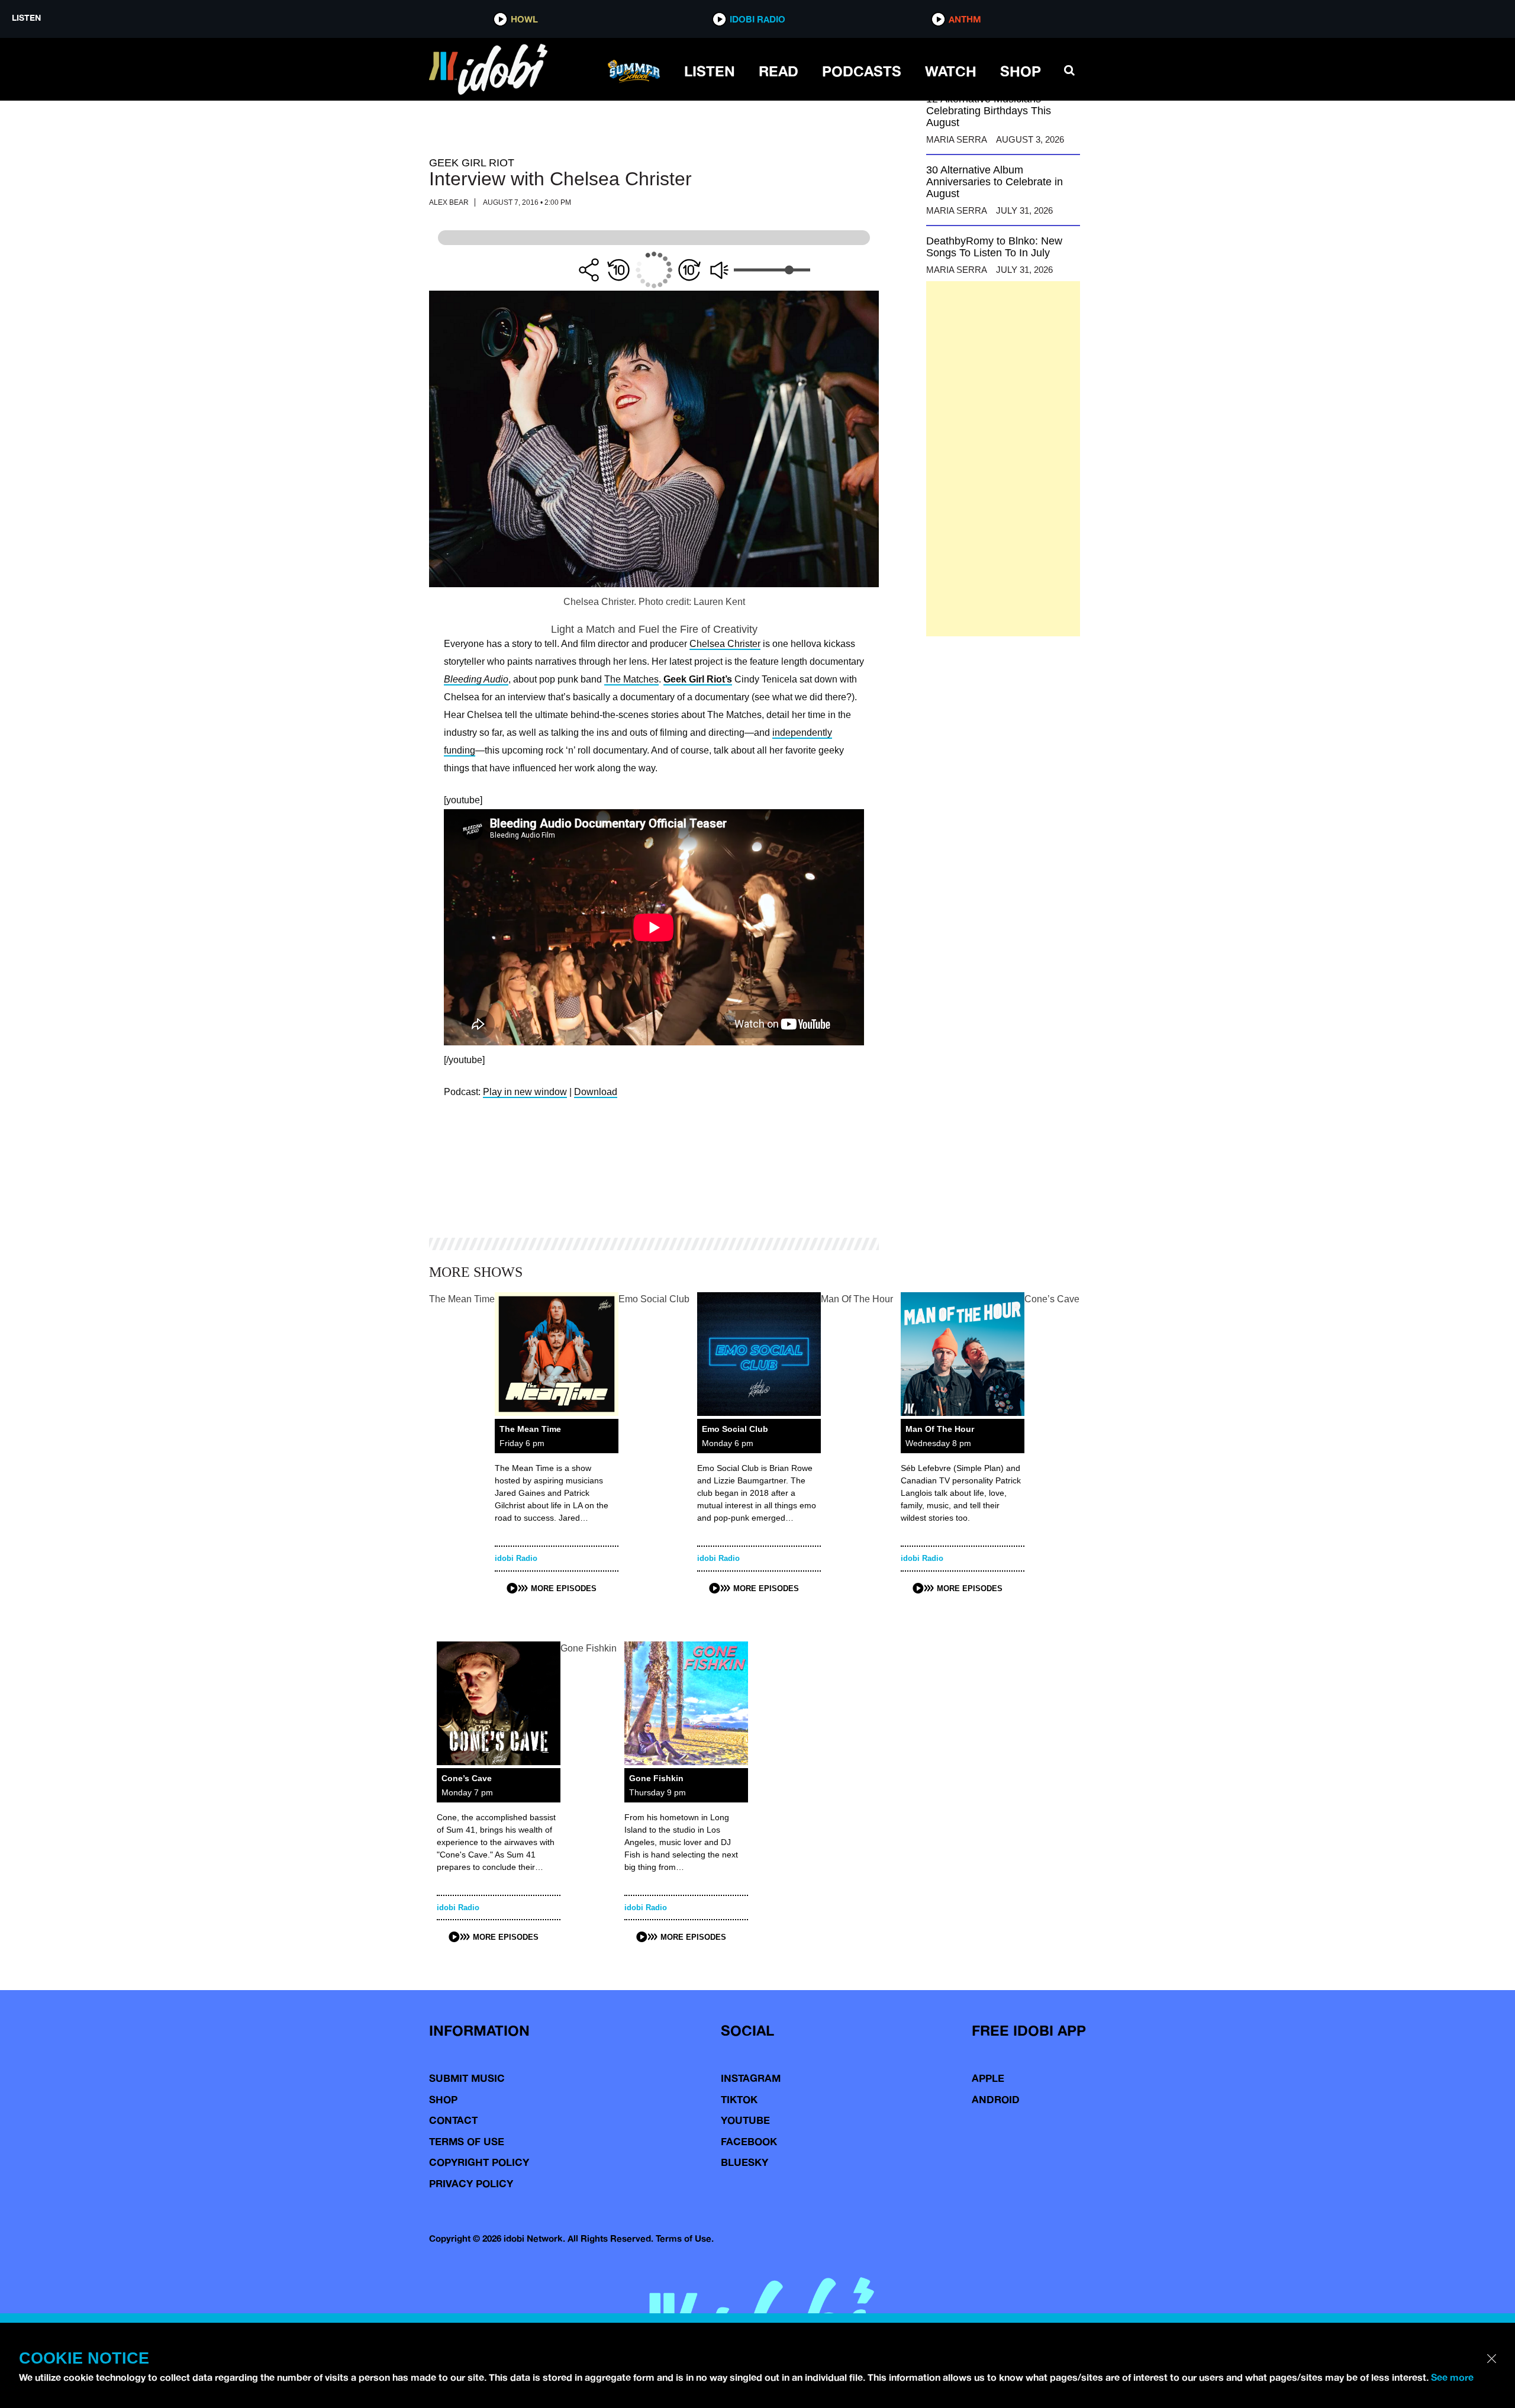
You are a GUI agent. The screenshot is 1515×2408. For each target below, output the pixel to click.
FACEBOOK (749, 2141)
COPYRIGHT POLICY (479, 2162)
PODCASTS (862, 71)
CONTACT (453, 2120)
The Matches (631, 679)
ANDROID (996, 2099)
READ (779, 71)
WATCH (951, 71)
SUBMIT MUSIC (467, 2078)
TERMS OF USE (467, 2141)
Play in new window (525, 1092)
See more (1452, 2377)
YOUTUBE (745, 2120)
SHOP (1021, 71)
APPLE (988, 2078)
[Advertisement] (1003, 459)
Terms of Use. (685, 2238)
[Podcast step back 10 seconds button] (618, 270)
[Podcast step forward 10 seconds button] (689, 270)
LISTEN (710, 71)
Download (596, 1092)
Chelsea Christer (725, 644)
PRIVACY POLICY (471, 2183)
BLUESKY (744, 2162)
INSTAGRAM (751, 2078)
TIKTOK (739, 2099)
